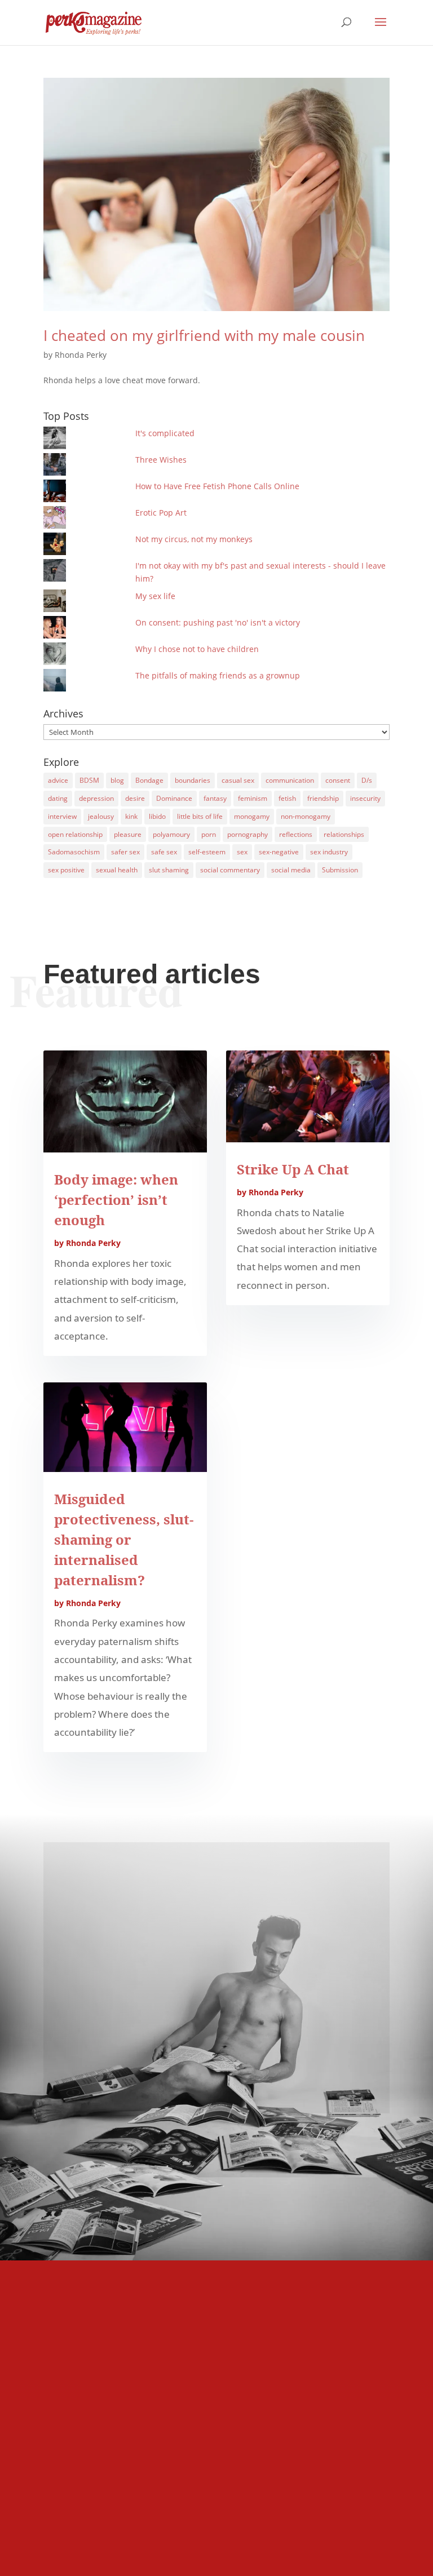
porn (209, 834)
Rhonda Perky (81, 355)
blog (117, 780)
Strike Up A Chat (293, 1169)
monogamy (252, 816)
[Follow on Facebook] (216, 2060)
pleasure (128, 834)
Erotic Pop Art (161, 513)
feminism (253, 798)
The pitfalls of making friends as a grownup (218, 675)
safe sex (164, 852)
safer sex (125, 852)
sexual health (117, 870)
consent (338, 780)
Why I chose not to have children (197, 649)
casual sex (238, 780)
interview (62, 816)
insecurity (365, 798)
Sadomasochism (74, 852)
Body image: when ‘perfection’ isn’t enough (116, 1200)
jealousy (101, 816)
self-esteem (207, 852)
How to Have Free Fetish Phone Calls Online (217, 486)
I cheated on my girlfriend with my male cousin (204, 335)
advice (58, 780)
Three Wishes (161, 460)
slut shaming (169, 870)
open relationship (75, 834)
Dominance (174, 798)
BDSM (89, 780)
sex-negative (279, 852)
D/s (367, 780)
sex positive (66, 870)
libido (157, 816)
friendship (323, 798)
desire (135, 798)
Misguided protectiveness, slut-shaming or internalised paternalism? (124, 1539)
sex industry (329, 852)
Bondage (149, 780)
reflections (296, 834)
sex (242, 852)
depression (96, 798)
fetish (287, 798)
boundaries (193, 780)
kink (131, 816)
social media (291, 870)
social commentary (230, 870)
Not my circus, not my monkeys (194, 539)
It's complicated (165, 433)
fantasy (215, 798)
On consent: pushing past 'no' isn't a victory (218, 622)
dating (58, 798)
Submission (340, 870)
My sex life (155, 596)
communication (290, 780)
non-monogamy (306, 816)
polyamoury (171, 834)
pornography (248, 834)
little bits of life (200, 816)
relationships (344, 834)
